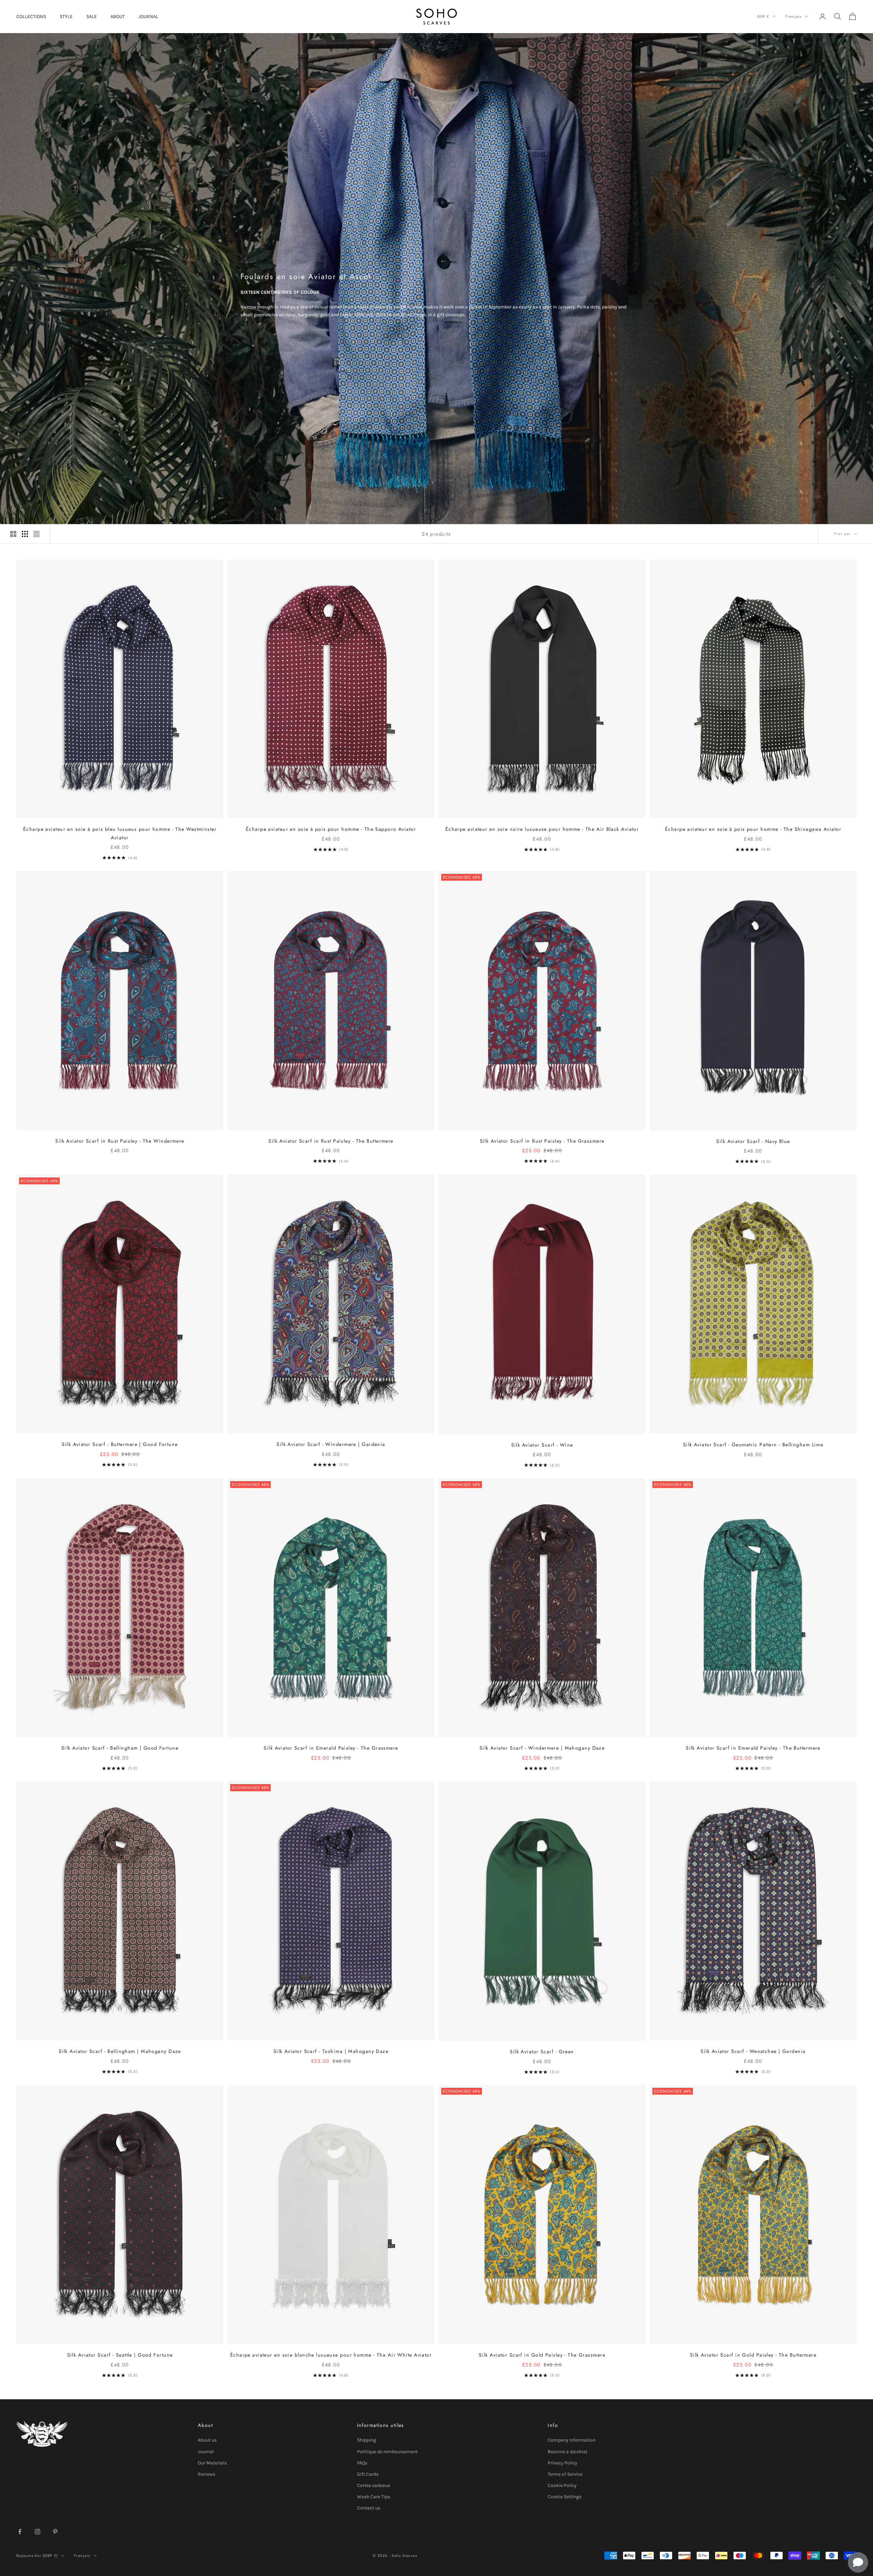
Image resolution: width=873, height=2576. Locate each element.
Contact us (369, 2508)
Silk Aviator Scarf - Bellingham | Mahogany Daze (120, 2051)
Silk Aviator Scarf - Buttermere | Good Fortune (120, 1444)
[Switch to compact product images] (36, 534)
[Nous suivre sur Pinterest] (55, 2532)
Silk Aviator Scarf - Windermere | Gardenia (331, 1444)
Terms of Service (565, 2474)
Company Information (572, 2440)
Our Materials (212, 2463)
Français (793, 16)
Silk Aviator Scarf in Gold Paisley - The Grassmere (542, 2355)
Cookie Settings (565, 2497)
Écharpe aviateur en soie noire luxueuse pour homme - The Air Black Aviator (542, 829)
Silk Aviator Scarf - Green (542, 2052)
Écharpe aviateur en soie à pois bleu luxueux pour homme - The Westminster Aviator (120, 833)
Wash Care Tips (374, 2497)
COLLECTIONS (31, 17)
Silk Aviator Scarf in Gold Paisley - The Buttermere (753, 2355)
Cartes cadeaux (374, 2485)
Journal (206, 2452)
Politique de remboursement (387, 2452)
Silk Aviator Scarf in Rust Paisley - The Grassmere (542, 1141)
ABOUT (118, 17)
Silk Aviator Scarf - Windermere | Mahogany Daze (542, 1748)
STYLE (66, 17)
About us (207, 2440)
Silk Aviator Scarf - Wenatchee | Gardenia (753, 2051)
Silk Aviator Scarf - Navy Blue (753, 1141)
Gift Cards (368, 2474)
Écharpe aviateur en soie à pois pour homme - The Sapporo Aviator (331, 829)
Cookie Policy (562, 2485)
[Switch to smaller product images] (25, 534)
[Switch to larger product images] (13, 534)
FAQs (362, 2463)
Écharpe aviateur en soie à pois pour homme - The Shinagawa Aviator (753, 829)
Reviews (206, 2474)
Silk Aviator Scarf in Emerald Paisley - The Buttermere (753, 1748)
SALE (92, 17)
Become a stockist (567, 2452)
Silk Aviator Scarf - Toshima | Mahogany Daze (331, 2051)
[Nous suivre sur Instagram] (38, 2532)
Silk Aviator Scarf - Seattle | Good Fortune (120, 2355)
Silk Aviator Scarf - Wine (542, 1445)
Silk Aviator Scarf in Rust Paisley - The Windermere (120, 1141)
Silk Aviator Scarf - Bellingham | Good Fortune (120, 1748)
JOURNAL (148, 17)
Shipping (367, 2440)
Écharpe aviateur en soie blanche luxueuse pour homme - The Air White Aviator (331, 2355)
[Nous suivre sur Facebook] (20, 2532)
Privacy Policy (563, 2463)
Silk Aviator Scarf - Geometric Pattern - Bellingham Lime (753, 1445)
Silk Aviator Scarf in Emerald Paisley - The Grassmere (331, 1748)
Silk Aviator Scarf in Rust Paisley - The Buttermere (331, 1141)
